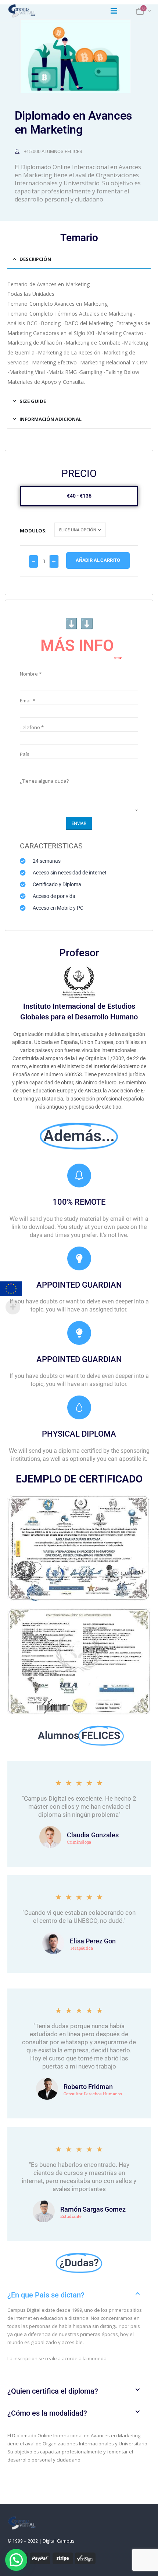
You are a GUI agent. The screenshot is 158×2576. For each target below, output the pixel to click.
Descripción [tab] (35, 259)
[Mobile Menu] (114, 11)
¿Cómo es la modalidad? (47, 2413)
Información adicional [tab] (51, 419)
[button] (79, 2295)
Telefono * (32, 727)
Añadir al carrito (98, 560)
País (25, 754)
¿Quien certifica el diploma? (53, 2391)
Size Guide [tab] (33, 401)
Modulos (33, 531)
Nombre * (31, 674)
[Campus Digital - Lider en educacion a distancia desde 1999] (22, 11)
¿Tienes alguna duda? (44, 781)
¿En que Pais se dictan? (46, 2295)
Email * (28, 701)
